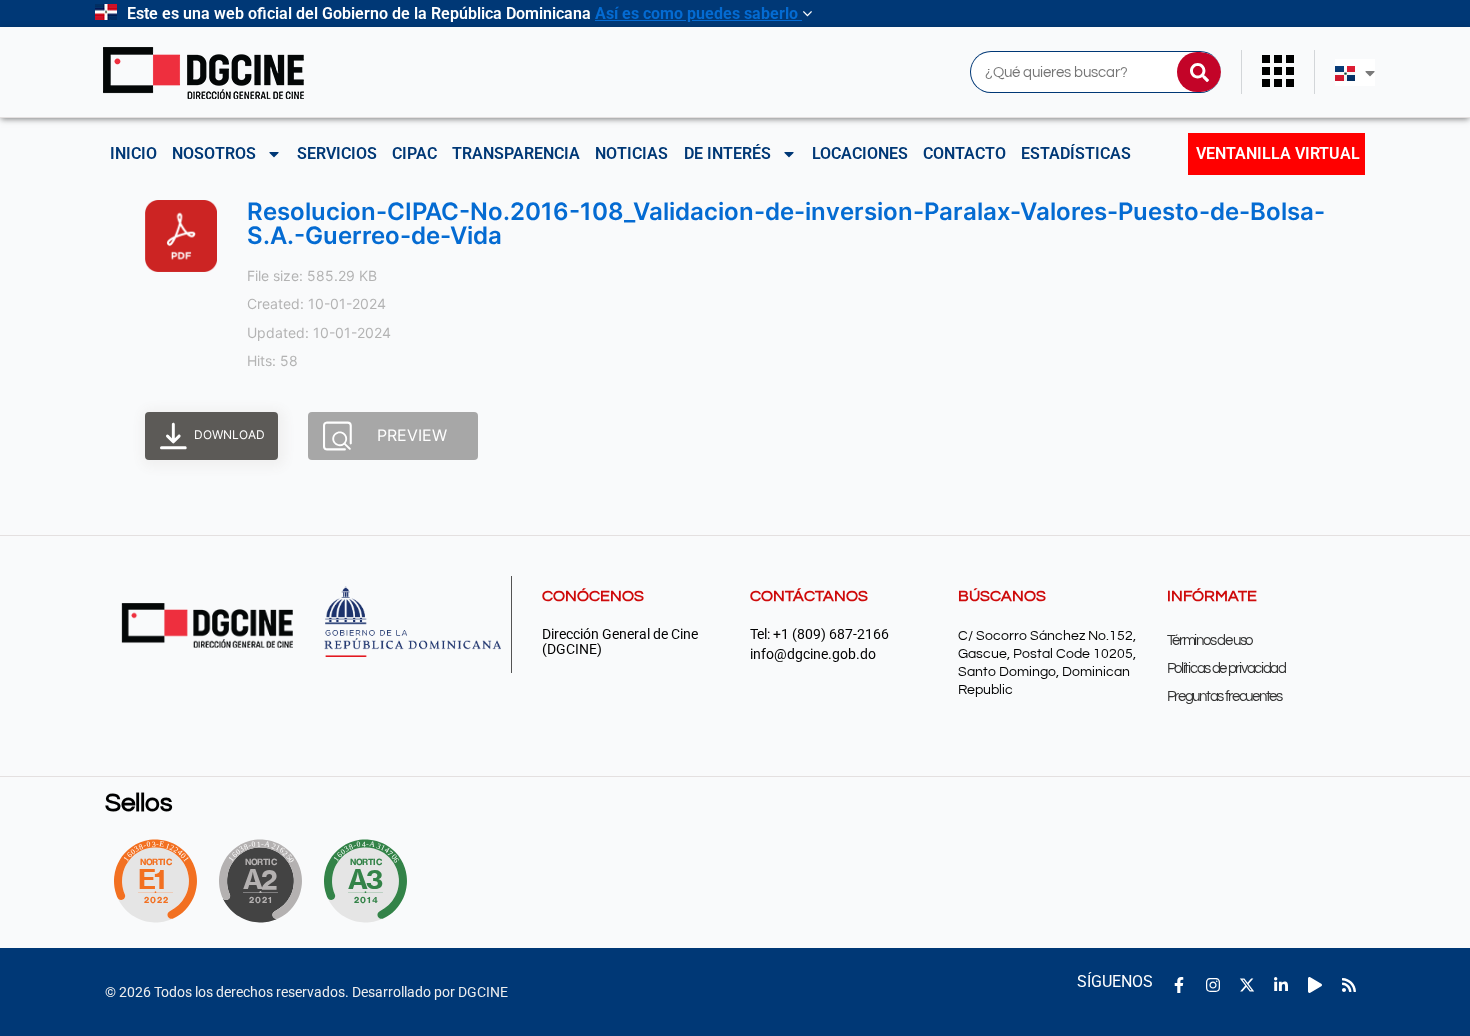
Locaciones (860, 153)
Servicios (337, 153)
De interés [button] (727, 153)
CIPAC (414, 153)
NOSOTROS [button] (214, 153)
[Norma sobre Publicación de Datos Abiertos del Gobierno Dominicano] (371, 881)
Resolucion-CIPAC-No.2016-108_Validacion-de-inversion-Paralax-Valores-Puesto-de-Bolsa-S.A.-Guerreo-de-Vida (786, 223)
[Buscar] (1199, 72)
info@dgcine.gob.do (813, 654)
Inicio (133, 153)
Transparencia (516, 153)
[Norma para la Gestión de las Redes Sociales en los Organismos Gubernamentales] (155, 881)
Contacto (964, 153)
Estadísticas (1076, 153)
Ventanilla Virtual (1278, 153)
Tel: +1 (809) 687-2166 (819, 634)
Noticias (631, 153)
